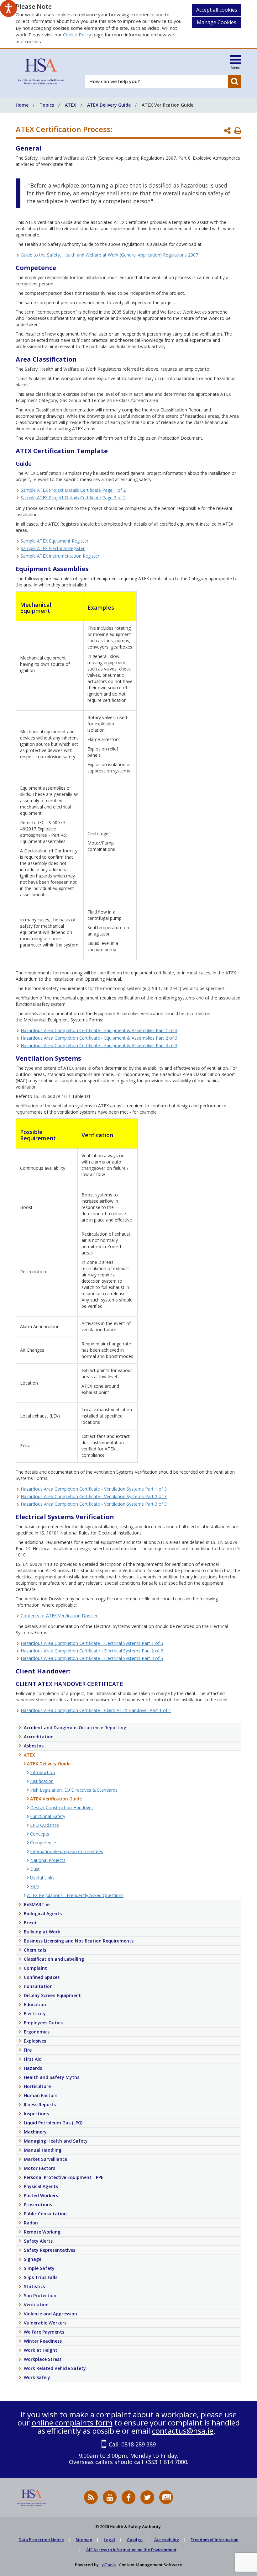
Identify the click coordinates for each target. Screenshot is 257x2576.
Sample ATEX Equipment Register (55, 541)
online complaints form (72, 2422)
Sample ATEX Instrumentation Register (60, 556)
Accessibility (167, 2540)
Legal (109, 2540)
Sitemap (84, 2540)
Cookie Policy (77, 34)
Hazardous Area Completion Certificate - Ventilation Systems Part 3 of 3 (94, 1504)
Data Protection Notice (41, 2540)
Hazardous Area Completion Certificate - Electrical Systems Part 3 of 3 (92, 1658)
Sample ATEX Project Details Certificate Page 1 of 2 (73, 490)
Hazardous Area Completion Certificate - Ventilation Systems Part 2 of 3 (94, 1496)
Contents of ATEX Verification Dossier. (60, 1616)
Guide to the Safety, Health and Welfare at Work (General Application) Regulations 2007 (109, 255)
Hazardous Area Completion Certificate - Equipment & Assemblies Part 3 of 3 (99, 1045)
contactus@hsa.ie (183, 2431)
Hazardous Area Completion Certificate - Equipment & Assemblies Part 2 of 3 (99, 1038)
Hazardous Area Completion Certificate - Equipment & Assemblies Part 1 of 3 (99, 1030)
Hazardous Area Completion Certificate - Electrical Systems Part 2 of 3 (92, 1651)
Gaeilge (135, 2540)
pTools (109, 2565)
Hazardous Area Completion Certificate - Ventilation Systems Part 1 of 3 (94, 1489)
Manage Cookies (217, 22)
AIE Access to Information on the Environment (131, 2550)
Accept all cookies (217, 10)
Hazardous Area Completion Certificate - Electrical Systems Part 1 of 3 (92, 1643)
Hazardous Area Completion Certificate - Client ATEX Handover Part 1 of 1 (96, 1710)
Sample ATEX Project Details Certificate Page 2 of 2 (73, 498)
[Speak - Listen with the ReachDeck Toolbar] (8, 8)
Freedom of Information (215, 2540)
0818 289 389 (139, 2444)
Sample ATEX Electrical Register (53, 548)
